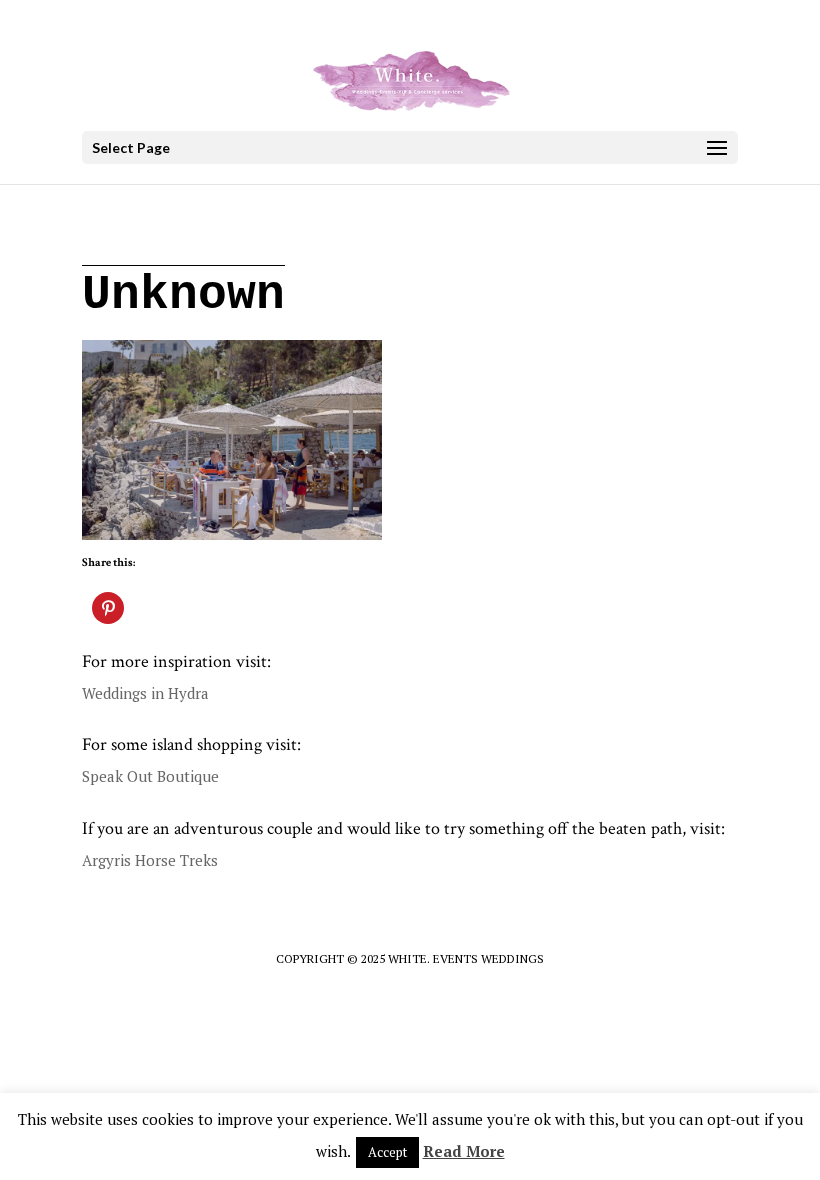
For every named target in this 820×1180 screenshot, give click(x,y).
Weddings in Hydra (145, 693)
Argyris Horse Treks (150, 860)
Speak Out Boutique (150, 776)
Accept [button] (387, 1152)
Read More (464, 1151)
